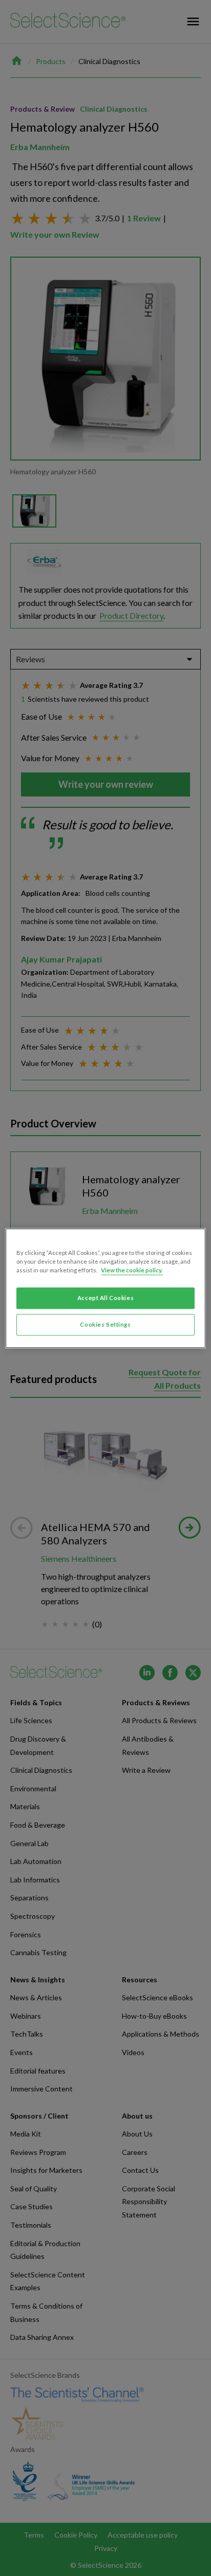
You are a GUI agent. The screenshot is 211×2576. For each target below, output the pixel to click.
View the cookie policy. (132, 1270)
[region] (105, 1288)
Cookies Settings (105, 1324)
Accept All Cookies (105, 1298)
